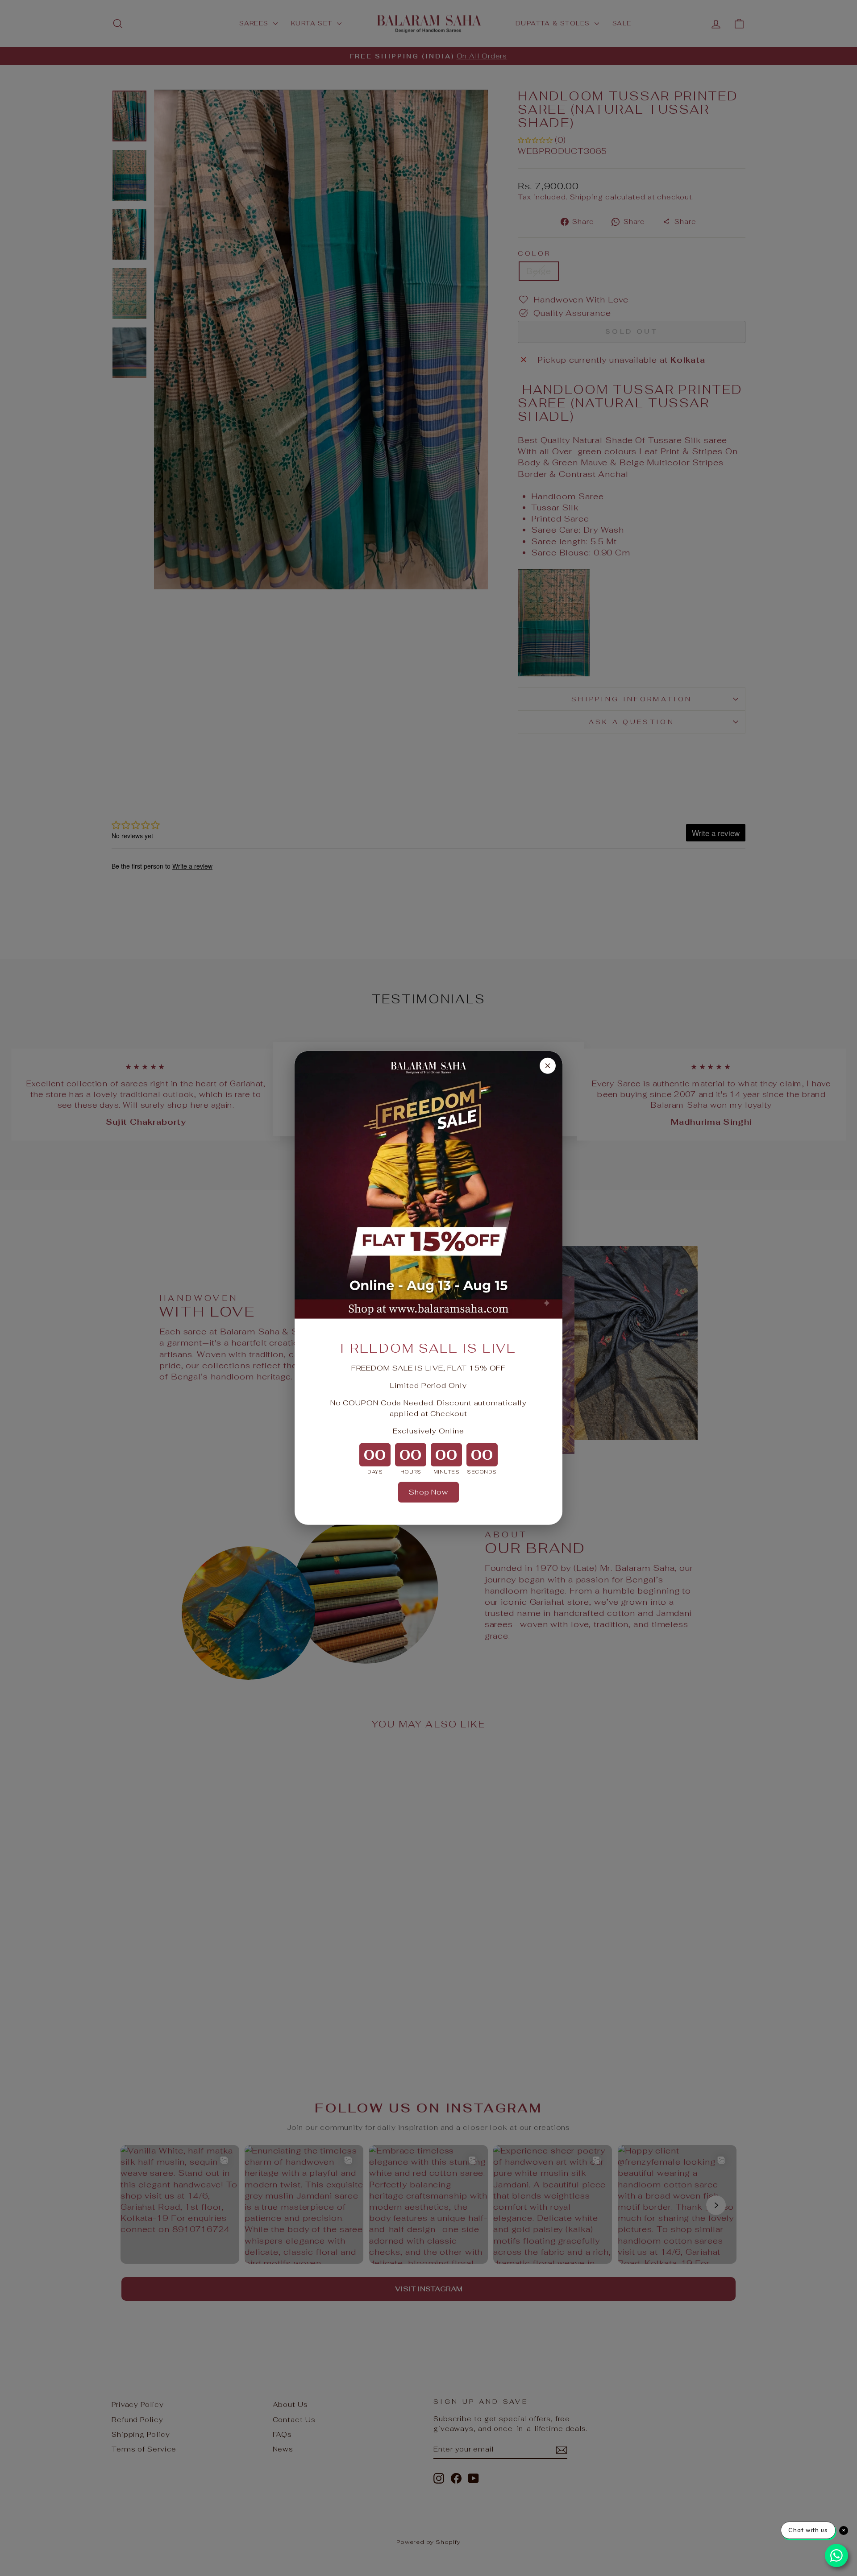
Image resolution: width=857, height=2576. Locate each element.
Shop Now (428, 1492)
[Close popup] (548, 1066)
